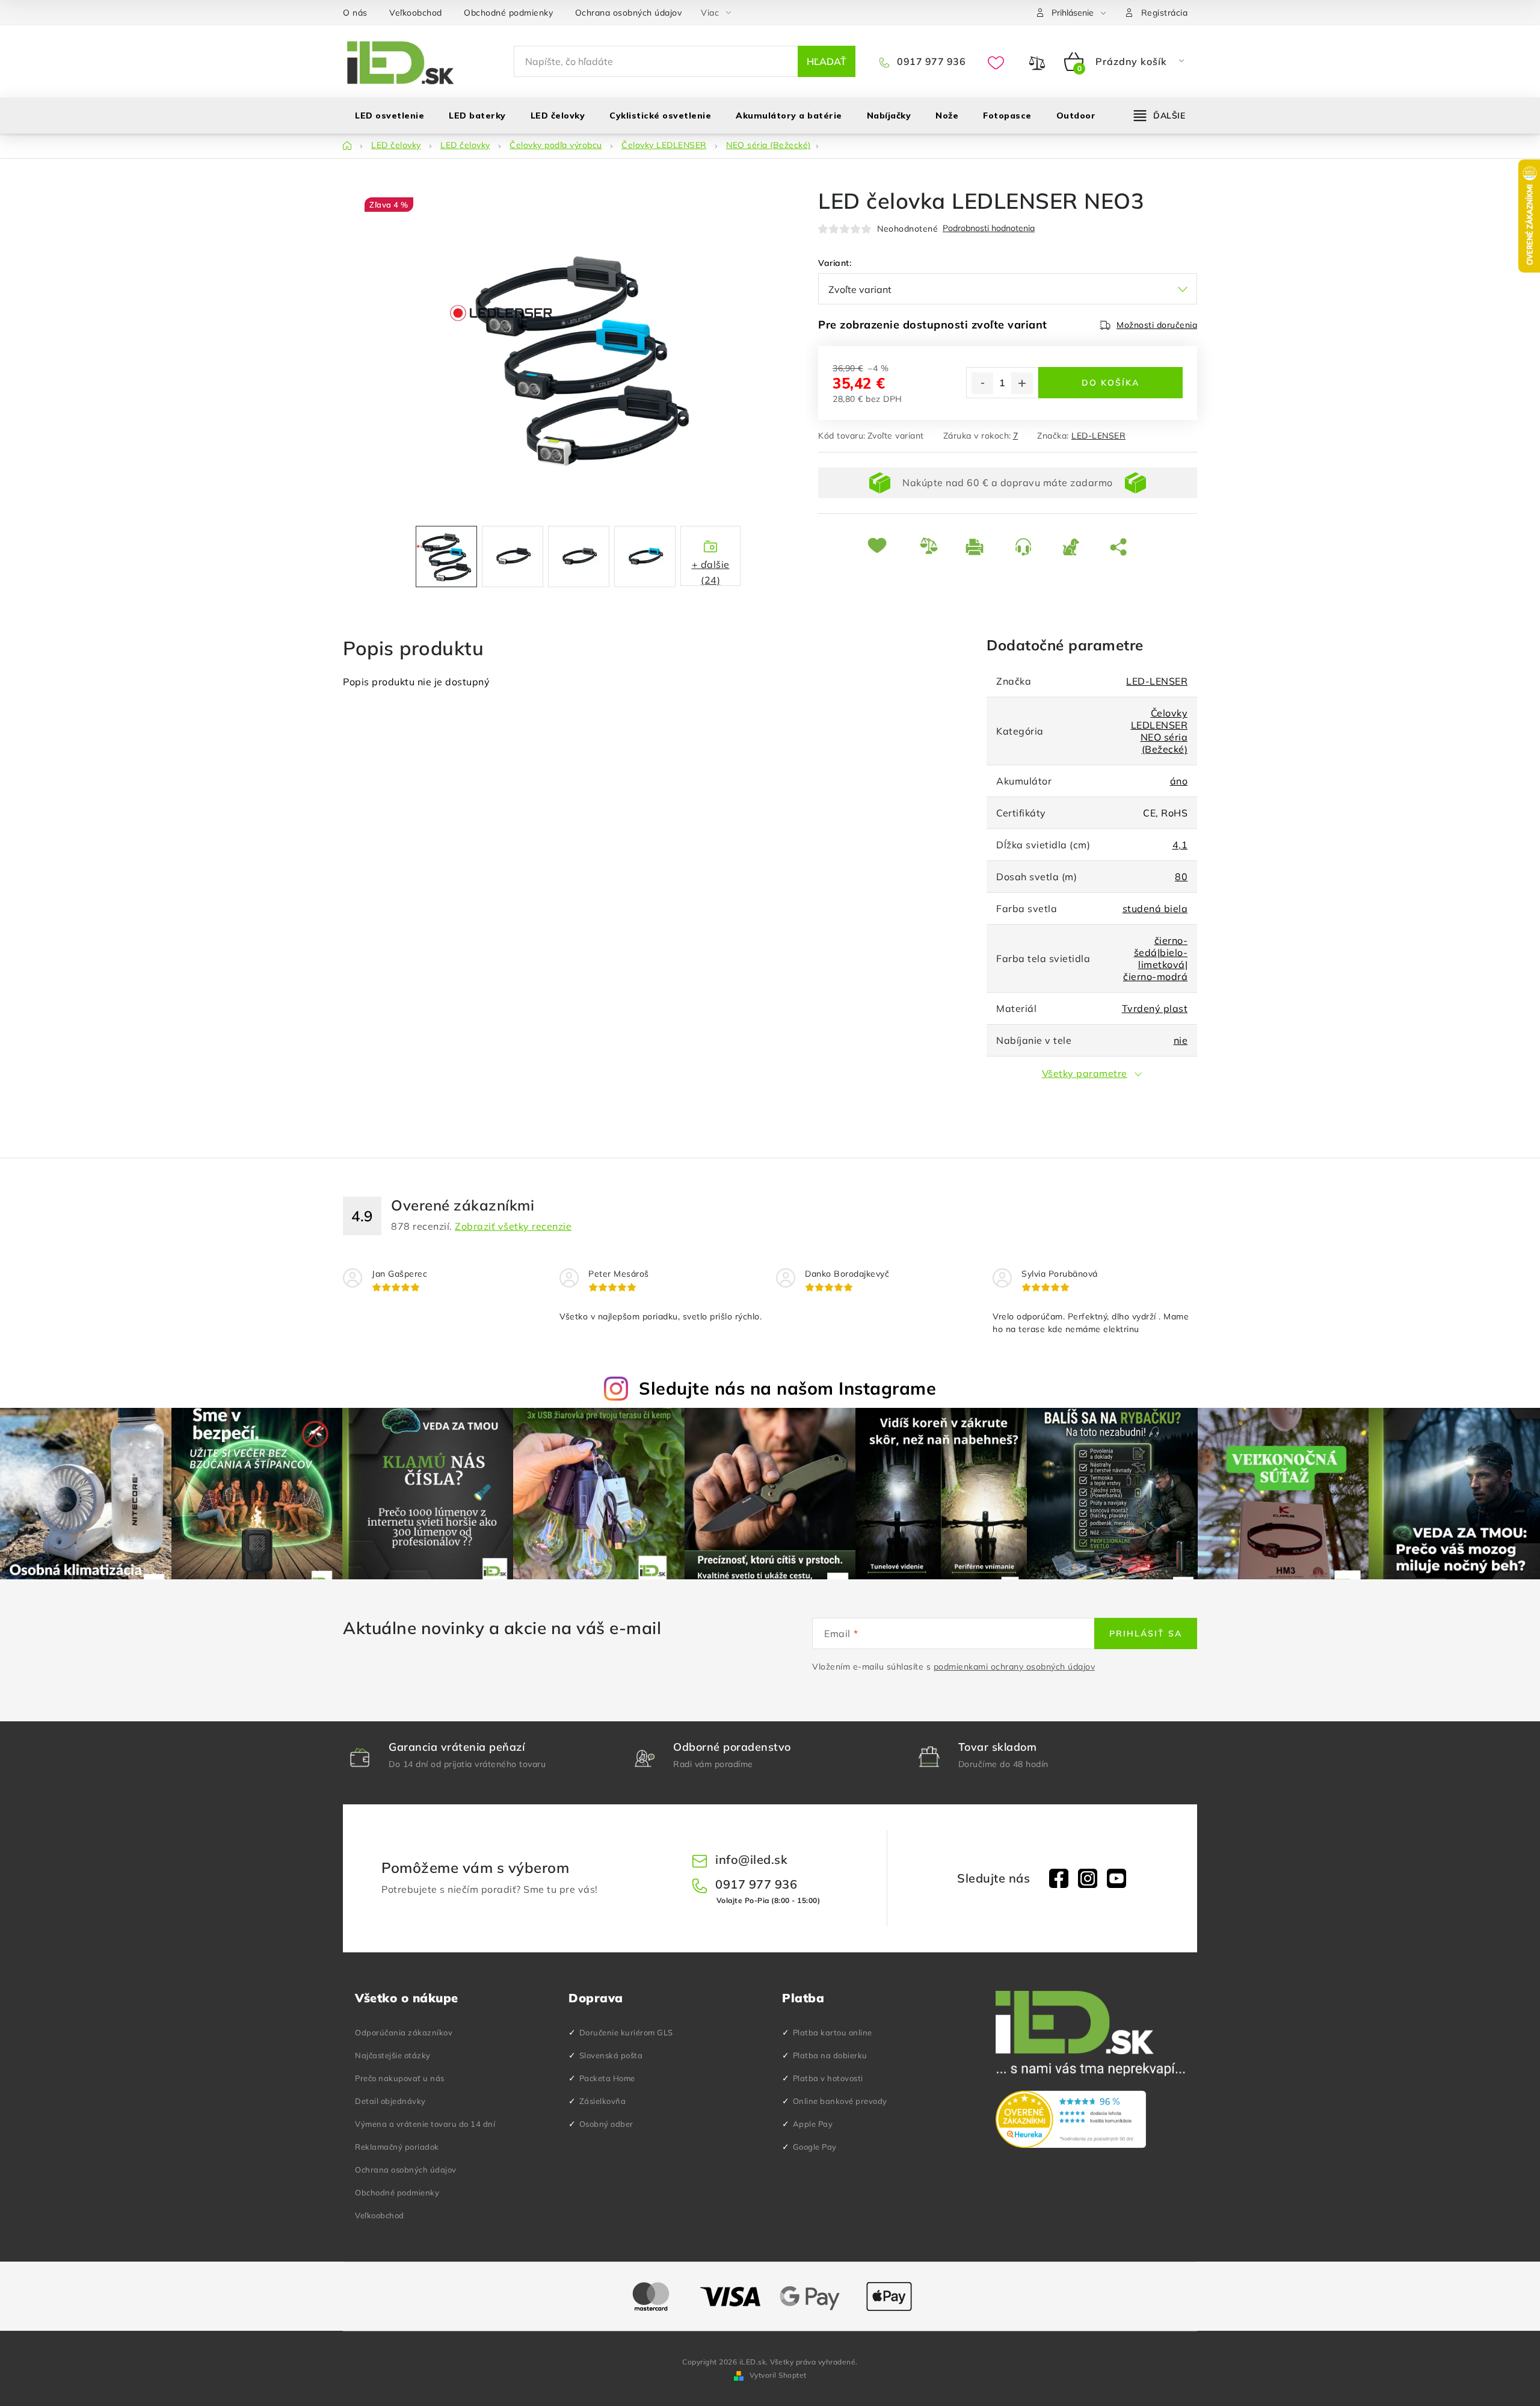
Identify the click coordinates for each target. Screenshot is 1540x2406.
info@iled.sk (751, 1859)
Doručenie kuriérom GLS (626, 2032)
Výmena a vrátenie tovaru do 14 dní (425, 2124)
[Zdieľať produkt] (1121, 547)
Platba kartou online (833, 2032)
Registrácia (1165, 13)
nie (1181, 1040)
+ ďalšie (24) (711, 572)
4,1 (1180, 845)
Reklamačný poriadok (397, 2147)
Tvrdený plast (1155, 1008)
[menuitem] (390, 116)
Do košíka (1110, 383)
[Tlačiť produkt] (981, 547)
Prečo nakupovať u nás (400, 2078)
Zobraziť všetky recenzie (513, 1226)
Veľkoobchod (416, 13)
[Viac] (1160, 116)
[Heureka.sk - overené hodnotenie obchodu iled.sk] (1071, 2120)
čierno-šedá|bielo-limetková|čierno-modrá (1155, 958)
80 (1181, 877)
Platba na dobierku (830, 2055)
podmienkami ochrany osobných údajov (1015, 1667)
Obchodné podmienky (508, 13)
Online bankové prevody (840, 2101)
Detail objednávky (390, 2101)
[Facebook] (1059, 1878)
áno (1179, 781)
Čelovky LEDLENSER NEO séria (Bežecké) (1160, 731)
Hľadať (827, 61)
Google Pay (815, 2147)
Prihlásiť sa (1146, 1633)
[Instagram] (1088, 1878)
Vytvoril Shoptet (778, 2375)
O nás (355, 13)
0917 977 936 (930, 61)
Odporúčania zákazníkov (404, 2032)
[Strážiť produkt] (1077, 547)
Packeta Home (607, 2078)
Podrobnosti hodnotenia (989, 228)
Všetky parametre (1085, 1073)
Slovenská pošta (611, 2055)
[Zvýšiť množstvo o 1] (1022, 383)
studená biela (1155, 908)
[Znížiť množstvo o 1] (982, 383)
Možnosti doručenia (1157, 325)
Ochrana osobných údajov (629, 13)
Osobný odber (606, 2124)
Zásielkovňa (603, 2101)
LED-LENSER (1098, 436)
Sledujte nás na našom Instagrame (787, 1388)
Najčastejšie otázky (393, 2055)
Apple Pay (813, 2124)
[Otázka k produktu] (1030, 547)
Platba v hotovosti (828, 2078)
